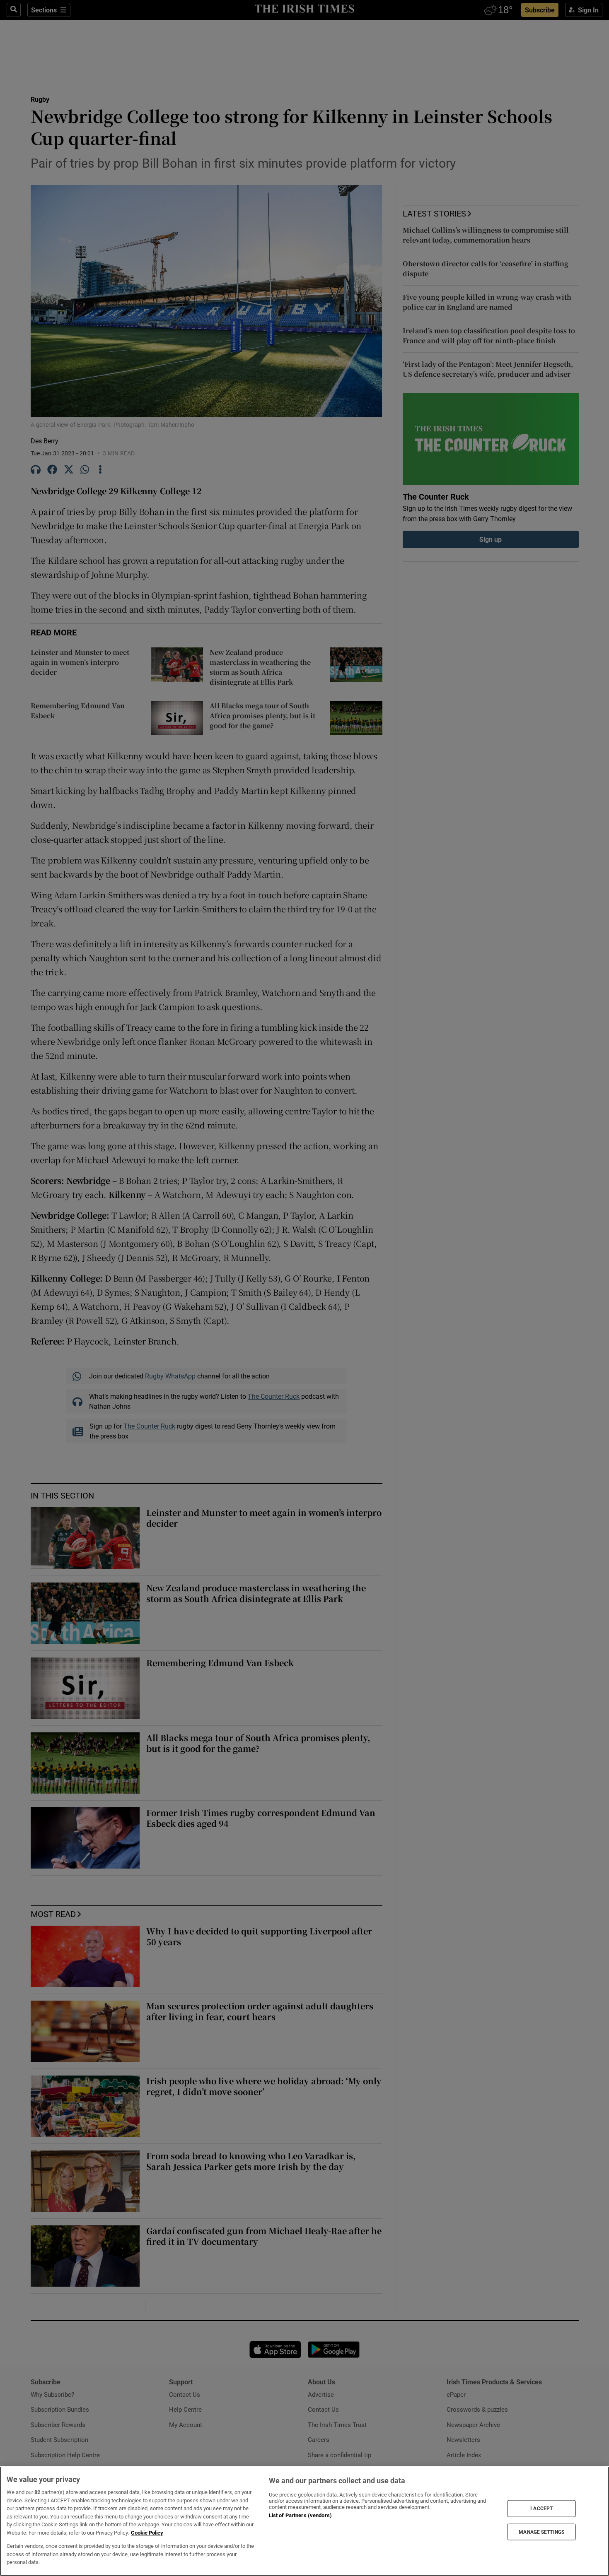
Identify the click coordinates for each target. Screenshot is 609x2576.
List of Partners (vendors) (300, 2515)
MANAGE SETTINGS (541, 2532)
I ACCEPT (541, 2509)
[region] (304, 2521)
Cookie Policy (147, 2533)
